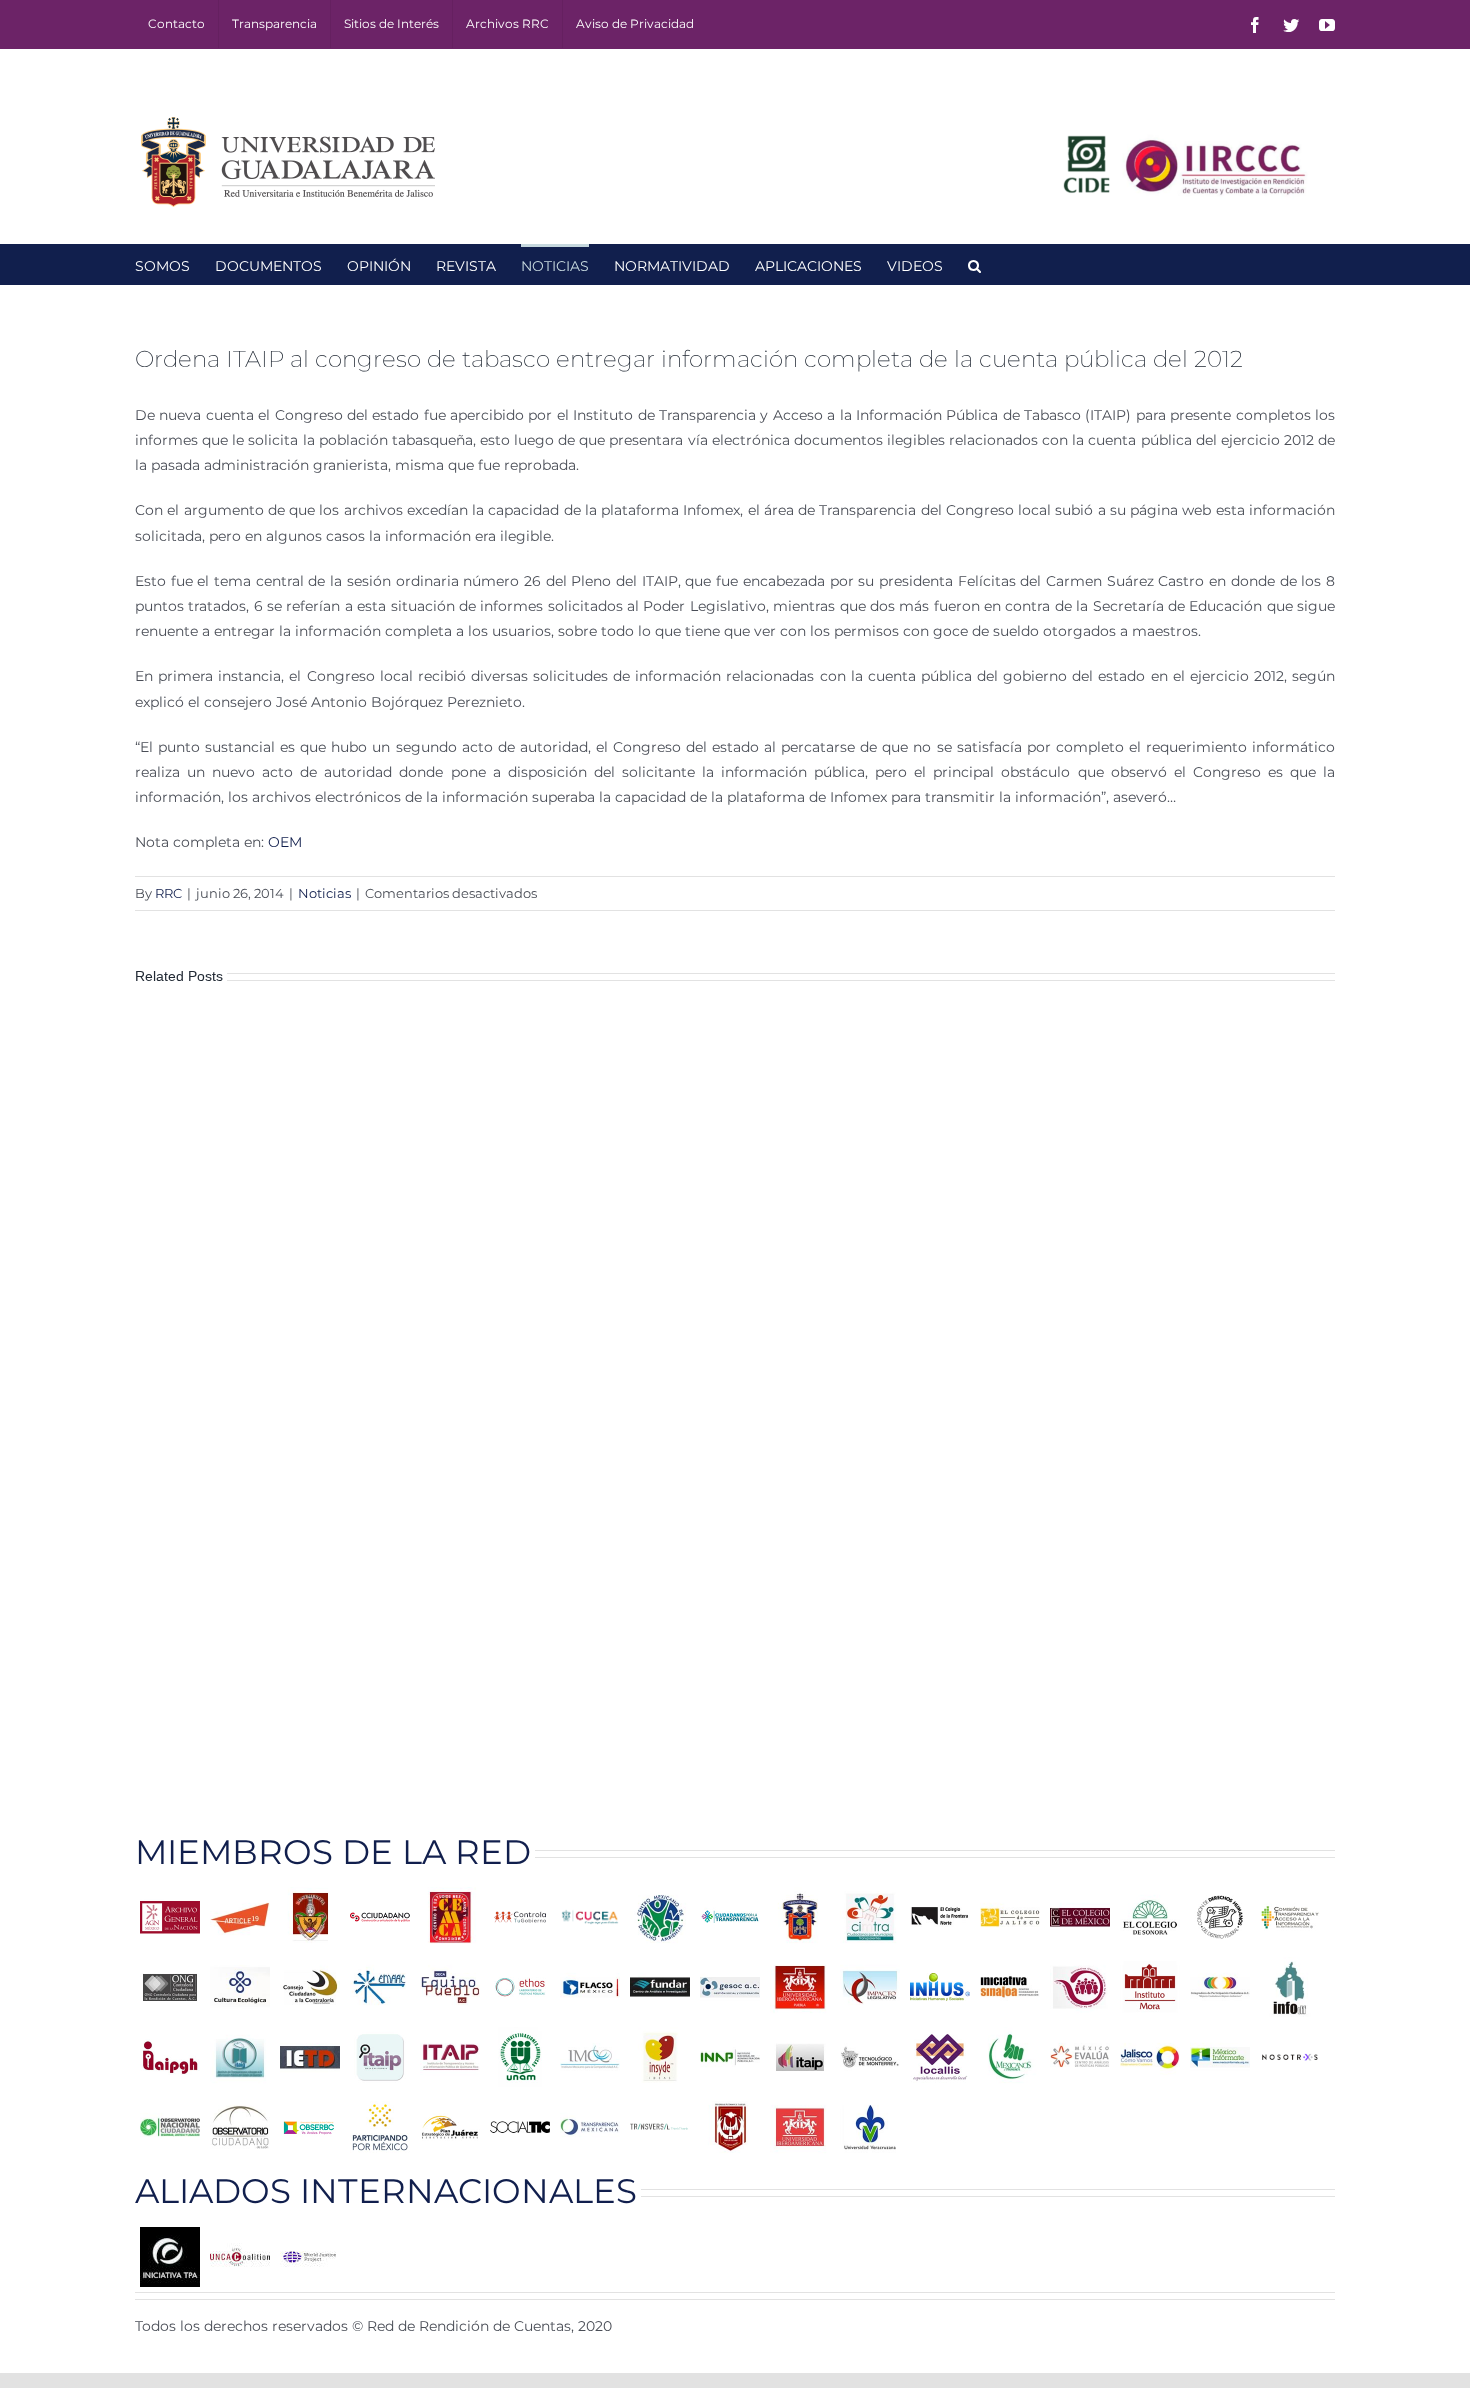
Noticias (324, 893)
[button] (974, 264)
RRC (168, 893)
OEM (285, 842)
